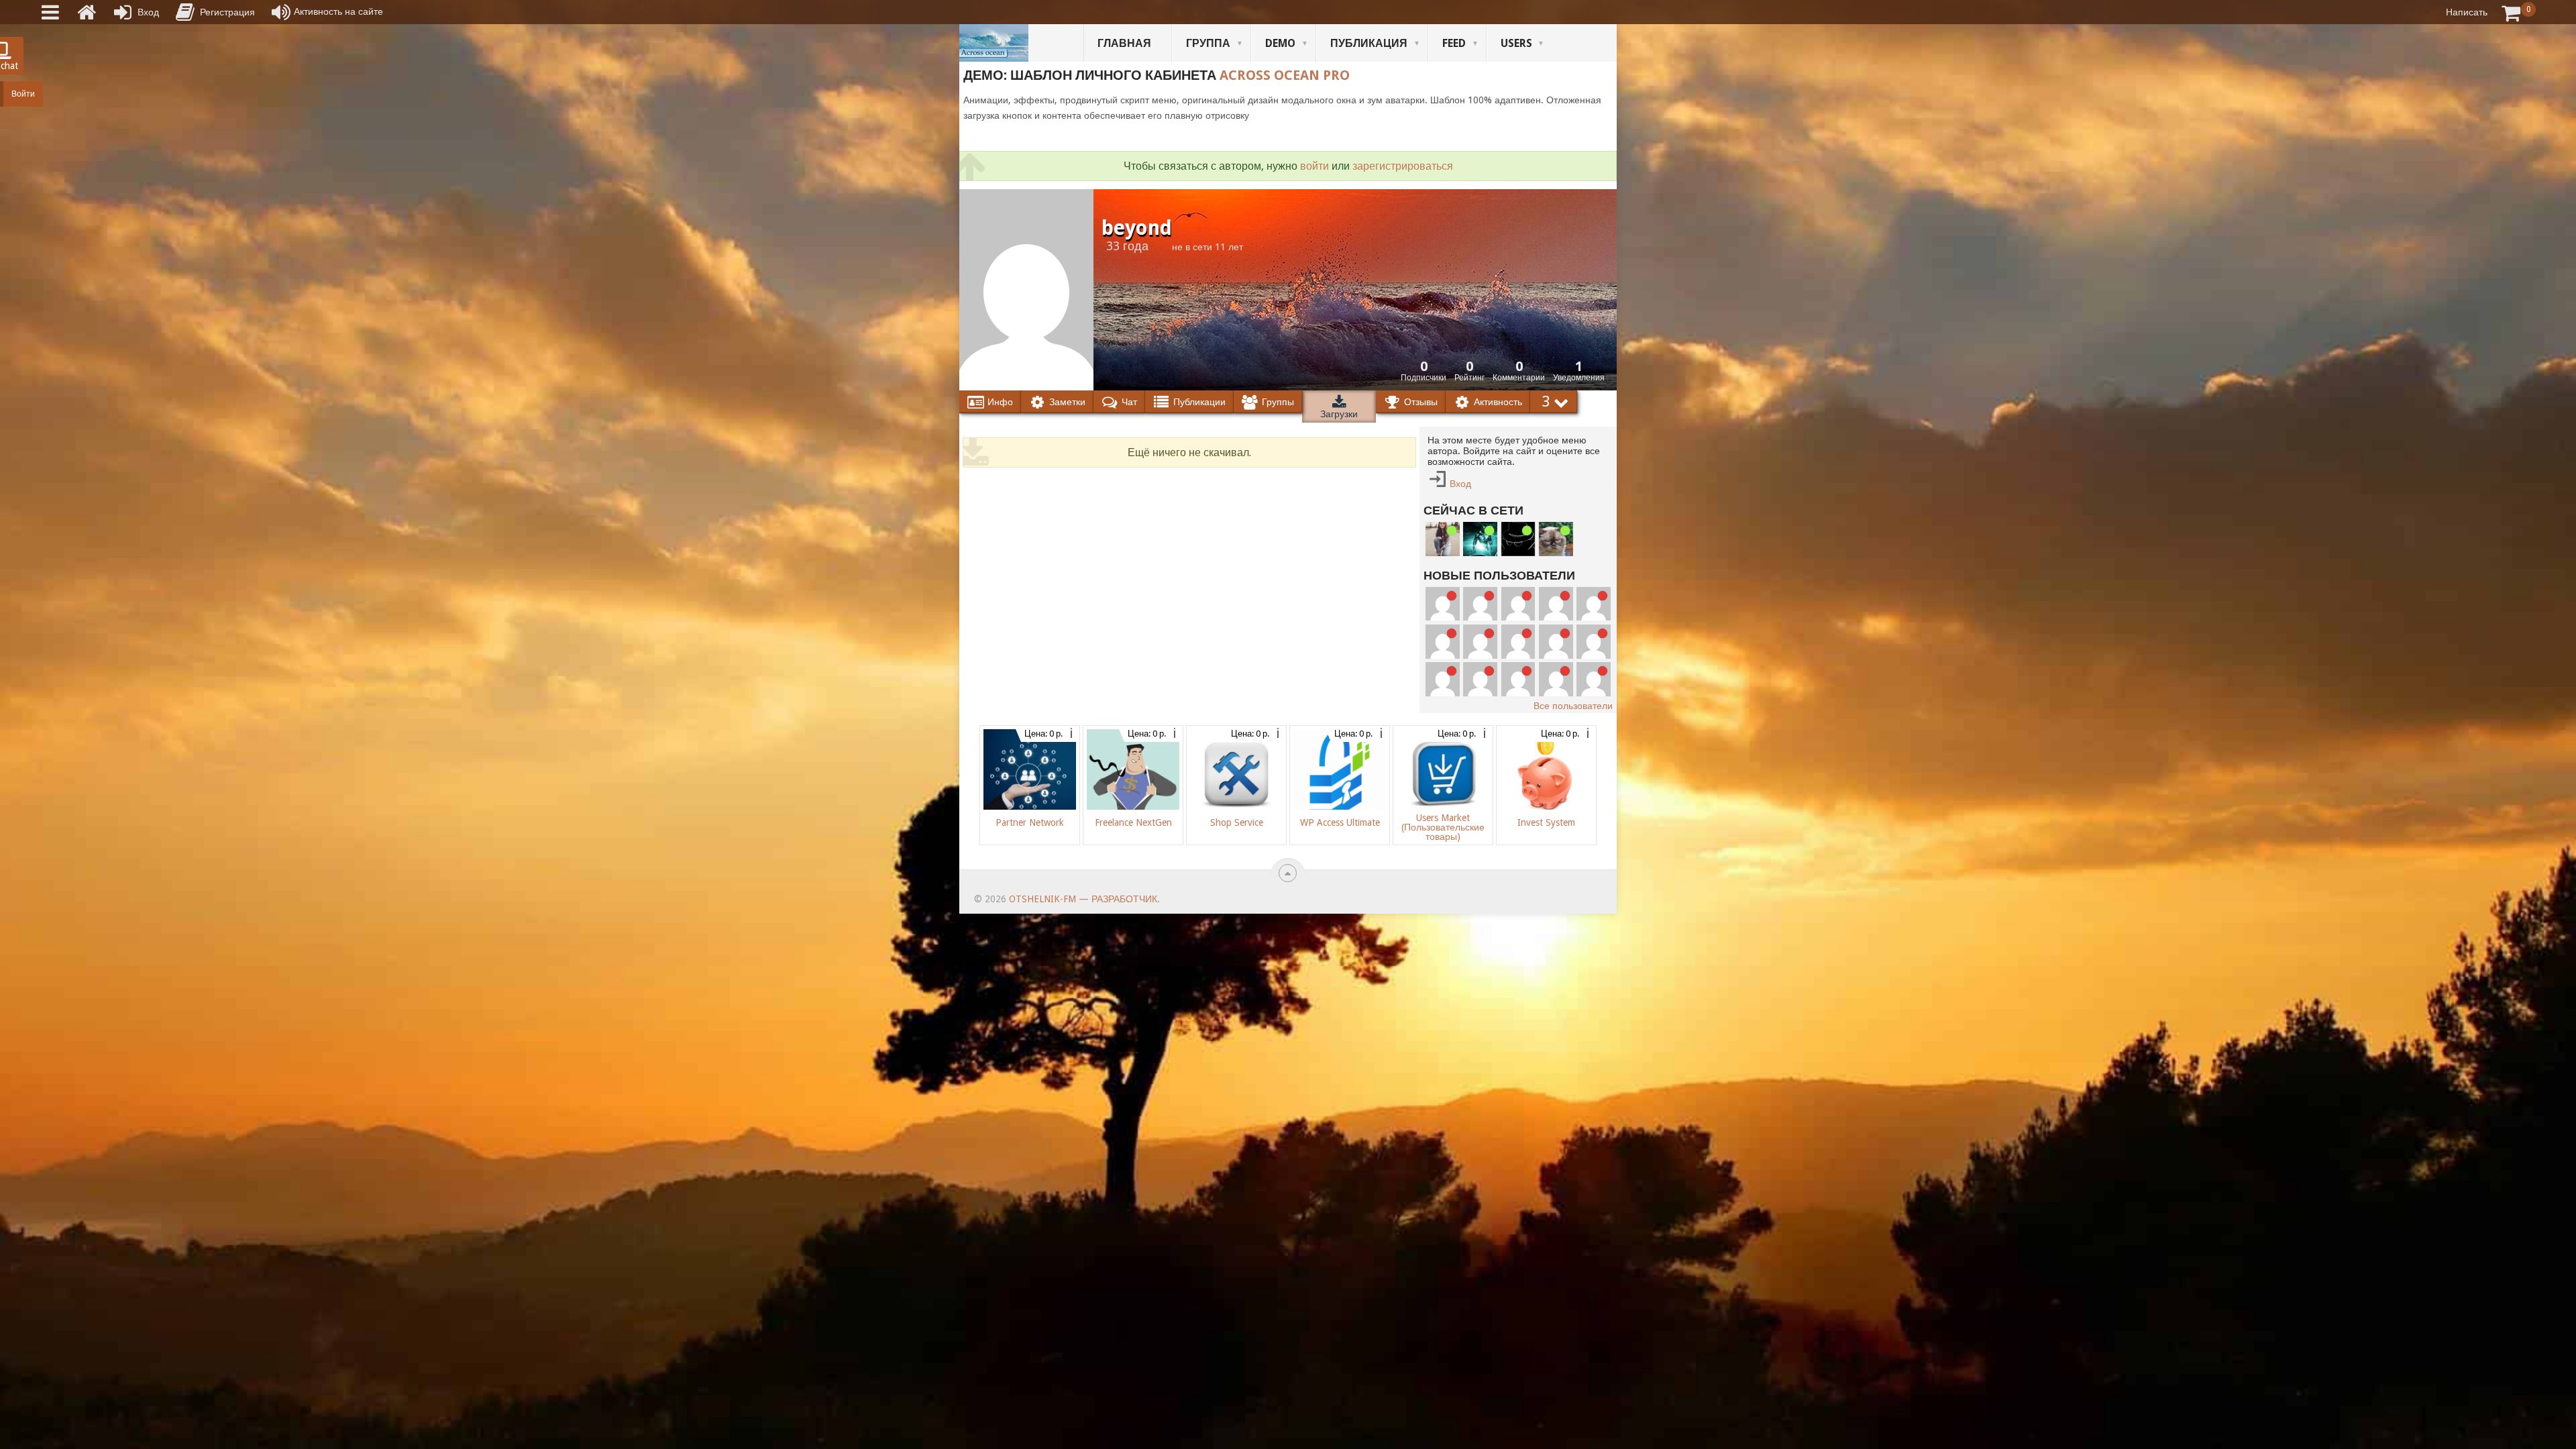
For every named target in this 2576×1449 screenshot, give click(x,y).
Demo (1280, 43)
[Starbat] (1480, 539)
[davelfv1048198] (1556, 642)
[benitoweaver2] (1443, 642)
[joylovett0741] (1556, 604)
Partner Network (1030, 822)
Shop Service (1237, 822)
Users (1516, 43)
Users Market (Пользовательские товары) (1443, 827)
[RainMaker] (1518, 642)
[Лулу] (1443, 539)
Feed (1454, 43)
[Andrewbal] (1594, 679)
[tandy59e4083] (1443, 604)
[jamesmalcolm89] (1480, 604)
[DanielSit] (1556, 679)
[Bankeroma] (1443, 679)
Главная (1124, 43)
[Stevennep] (1518, 604)
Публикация (1369, 43)
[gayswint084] (1594, 642)
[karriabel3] (1480, 679)
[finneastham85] (1594, 604)
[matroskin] (1556, 539)
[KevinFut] (1518, 679)
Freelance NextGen (1133, 822)
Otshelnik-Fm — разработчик (1083, 899)
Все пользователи (1573, 706)
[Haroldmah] (1480, 642)
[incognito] (1518, 539)
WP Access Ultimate (1340, 822)
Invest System (1546, 822)
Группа (1208, 43)
